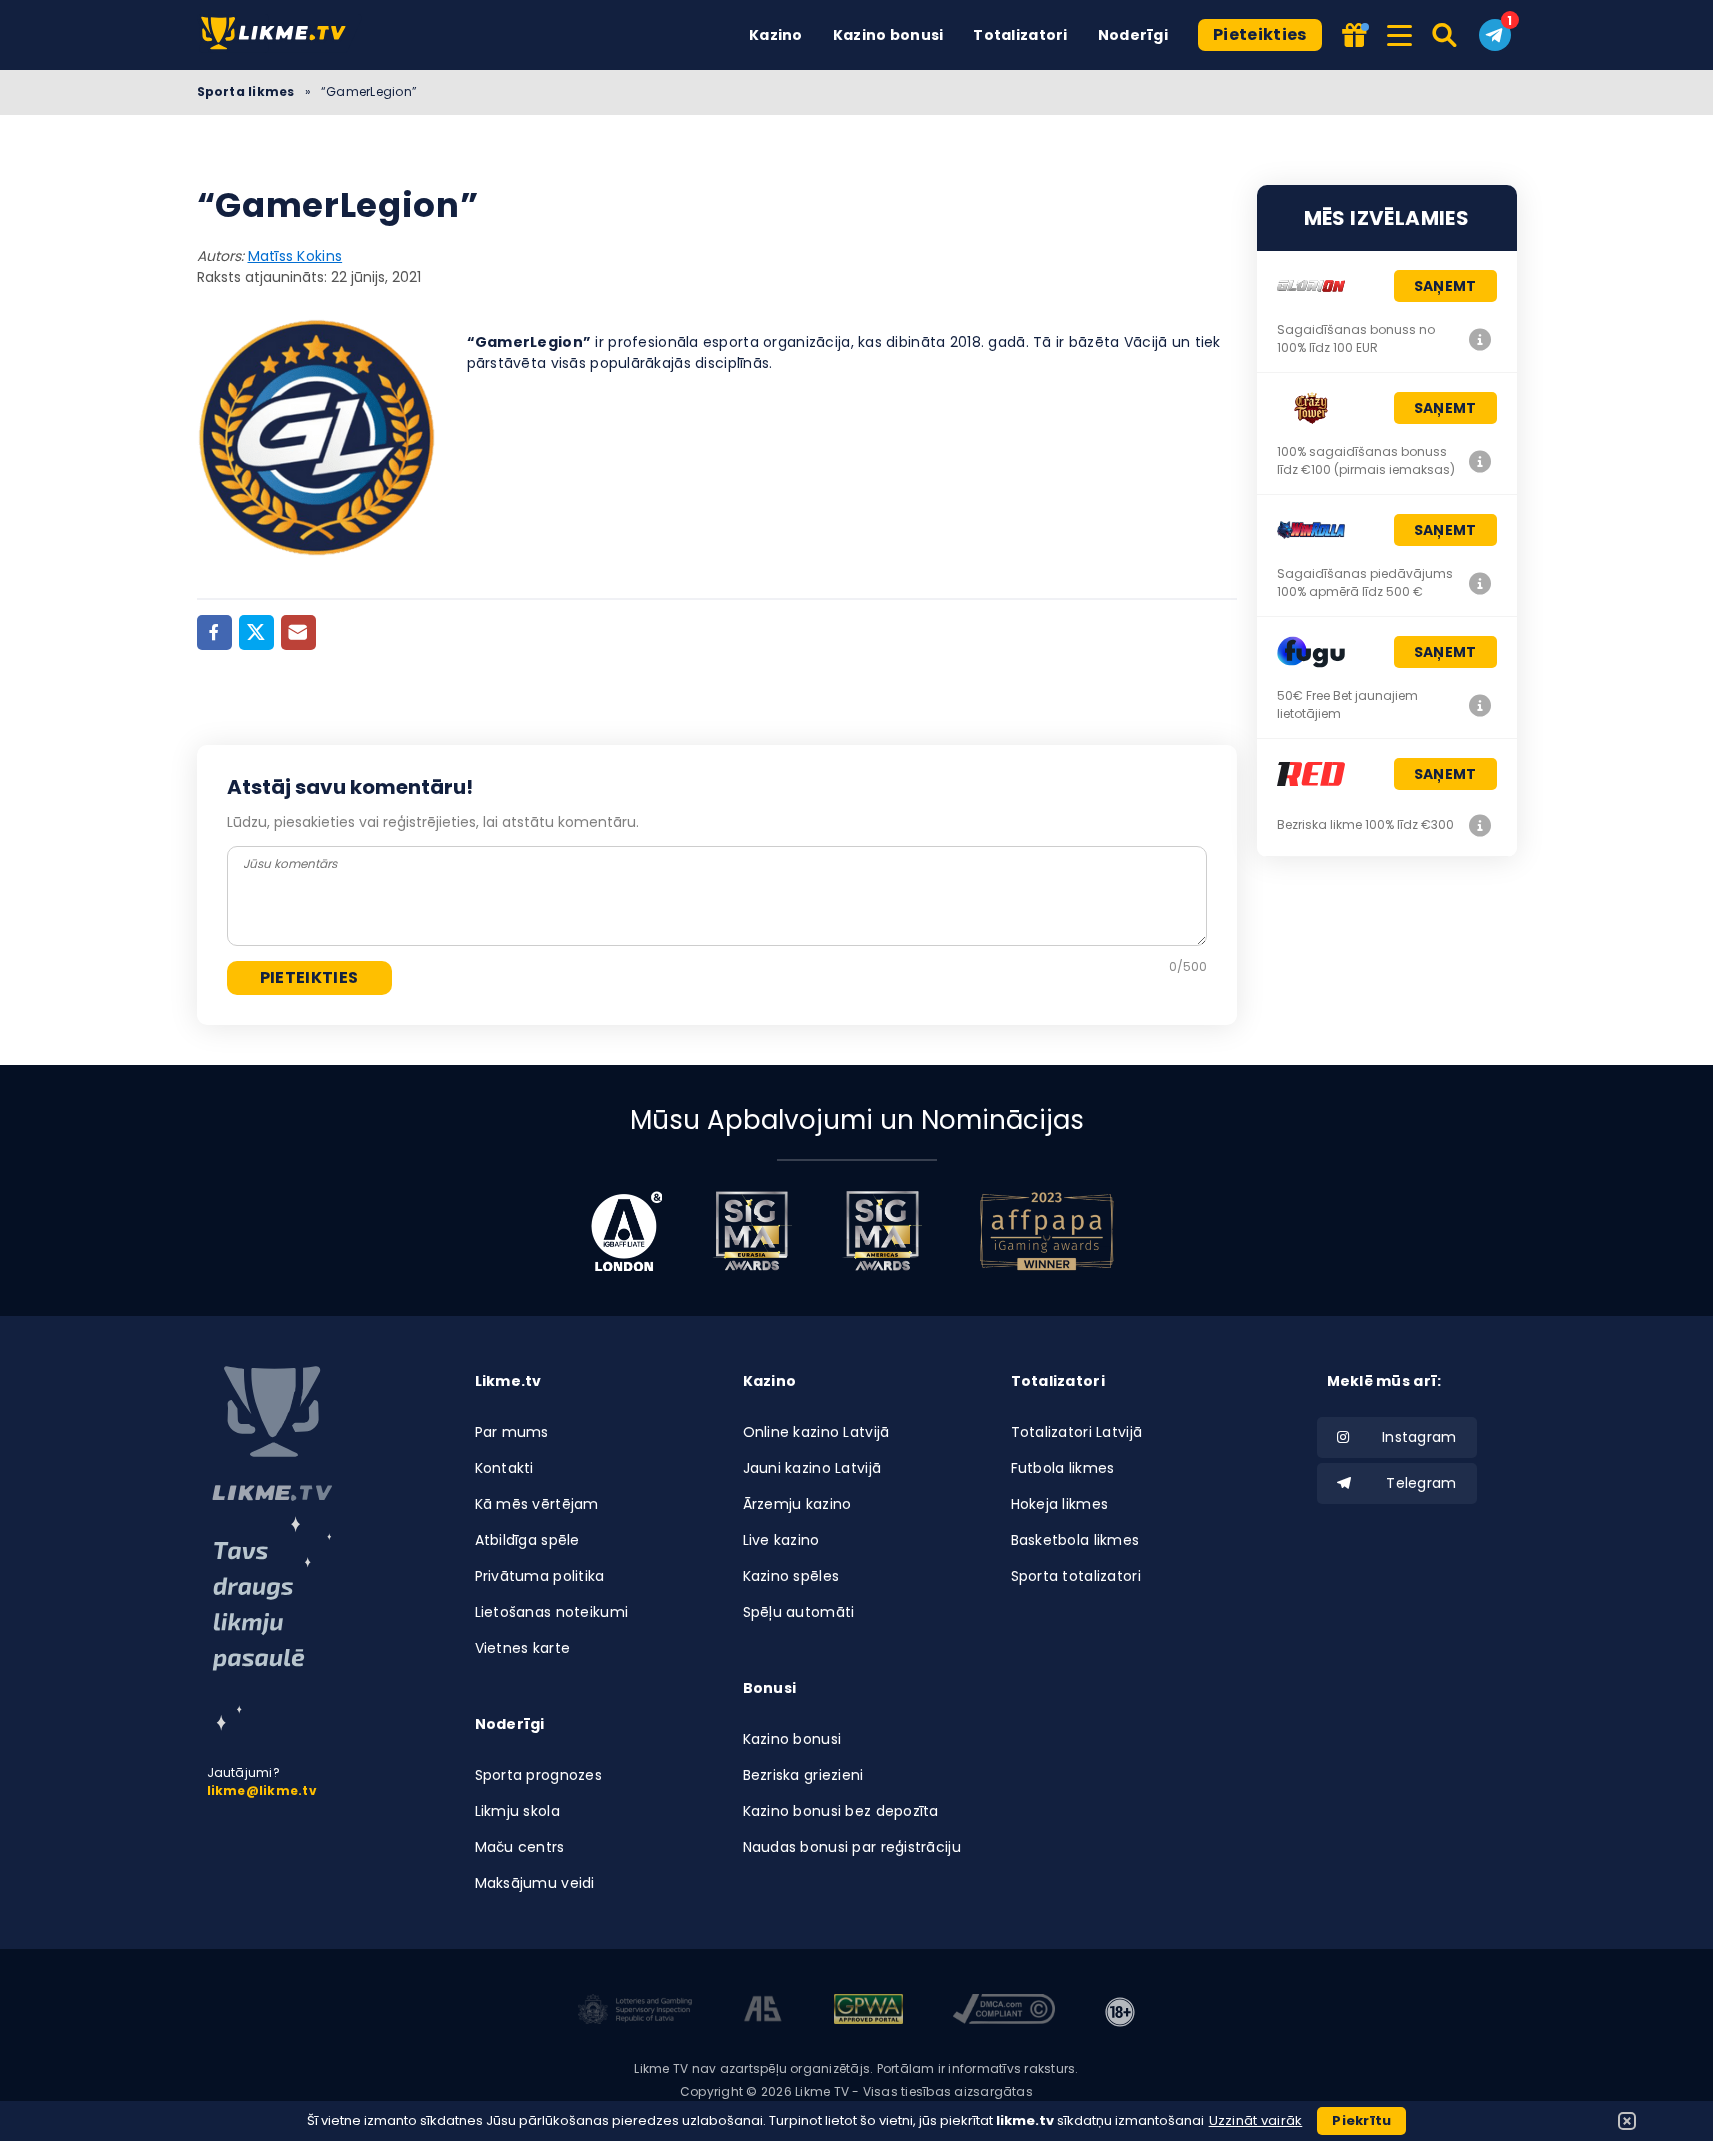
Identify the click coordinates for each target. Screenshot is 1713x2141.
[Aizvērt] (1627, 2121)
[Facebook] (214, 632)
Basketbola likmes (1075, 1540)
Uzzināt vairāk (1256, 2120)
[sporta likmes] (272, 1434)
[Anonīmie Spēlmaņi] (763, 2012)
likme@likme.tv (262, 1790)
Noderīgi (1133, 35)
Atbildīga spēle (527, 1540)
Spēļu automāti (799, 1612)
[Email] (298, 632)
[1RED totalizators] (1481, 825)
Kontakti (504, 1468)
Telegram (1421, 1483)
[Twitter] (256, 632)
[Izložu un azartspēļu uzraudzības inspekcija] (635, 2012)
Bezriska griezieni (803, 1775)
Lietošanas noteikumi (552, 1612)
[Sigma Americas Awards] (882, 1231)
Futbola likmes (1063, 1468)
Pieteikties (1260, 34)
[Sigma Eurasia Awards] (752, 1231)
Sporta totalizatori (1076, 1576)
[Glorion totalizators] (1481, 339)
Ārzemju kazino (797, 1504)
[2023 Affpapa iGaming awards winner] (1047, 1231)
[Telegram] (1495, 35)
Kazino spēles (791, 1576)
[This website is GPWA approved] (868, 2012)
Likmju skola (517, 1811)
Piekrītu (1361, 2120)
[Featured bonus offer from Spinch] (1356, 36)
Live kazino (781, 1540)
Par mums (512, 1432)
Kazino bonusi (888, 35)
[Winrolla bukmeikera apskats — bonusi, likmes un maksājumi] (1481, 583)
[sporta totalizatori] (272, 1623)
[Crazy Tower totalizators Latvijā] (1481, 461)
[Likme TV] (279, 34)
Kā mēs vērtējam (537, 1504)
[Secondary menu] (1399, 32)
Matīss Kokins (295, 256)
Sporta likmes (246, 91)
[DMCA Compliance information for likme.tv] (1004, 2012)
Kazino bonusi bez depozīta (841, 1811)
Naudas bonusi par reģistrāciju (852, 1847)
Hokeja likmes (1060, 1504)
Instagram (1419, 1437)
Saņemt (1445, 286)
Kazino (776, 35)
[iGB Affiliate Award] (626, 1231)
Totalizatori (1020, 35)
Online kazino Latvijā (816, 1432)
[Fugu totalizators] (1481, 705)
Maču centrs (520, 1847)
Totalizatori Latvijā (1077, 1432)
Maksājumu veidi (535, 1883)
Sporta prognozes (538, 1775)
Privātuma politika (540, 1576)
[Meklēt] (1445, 35)
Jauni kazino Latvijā (812, 1468)
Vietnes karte (523, 1648)
